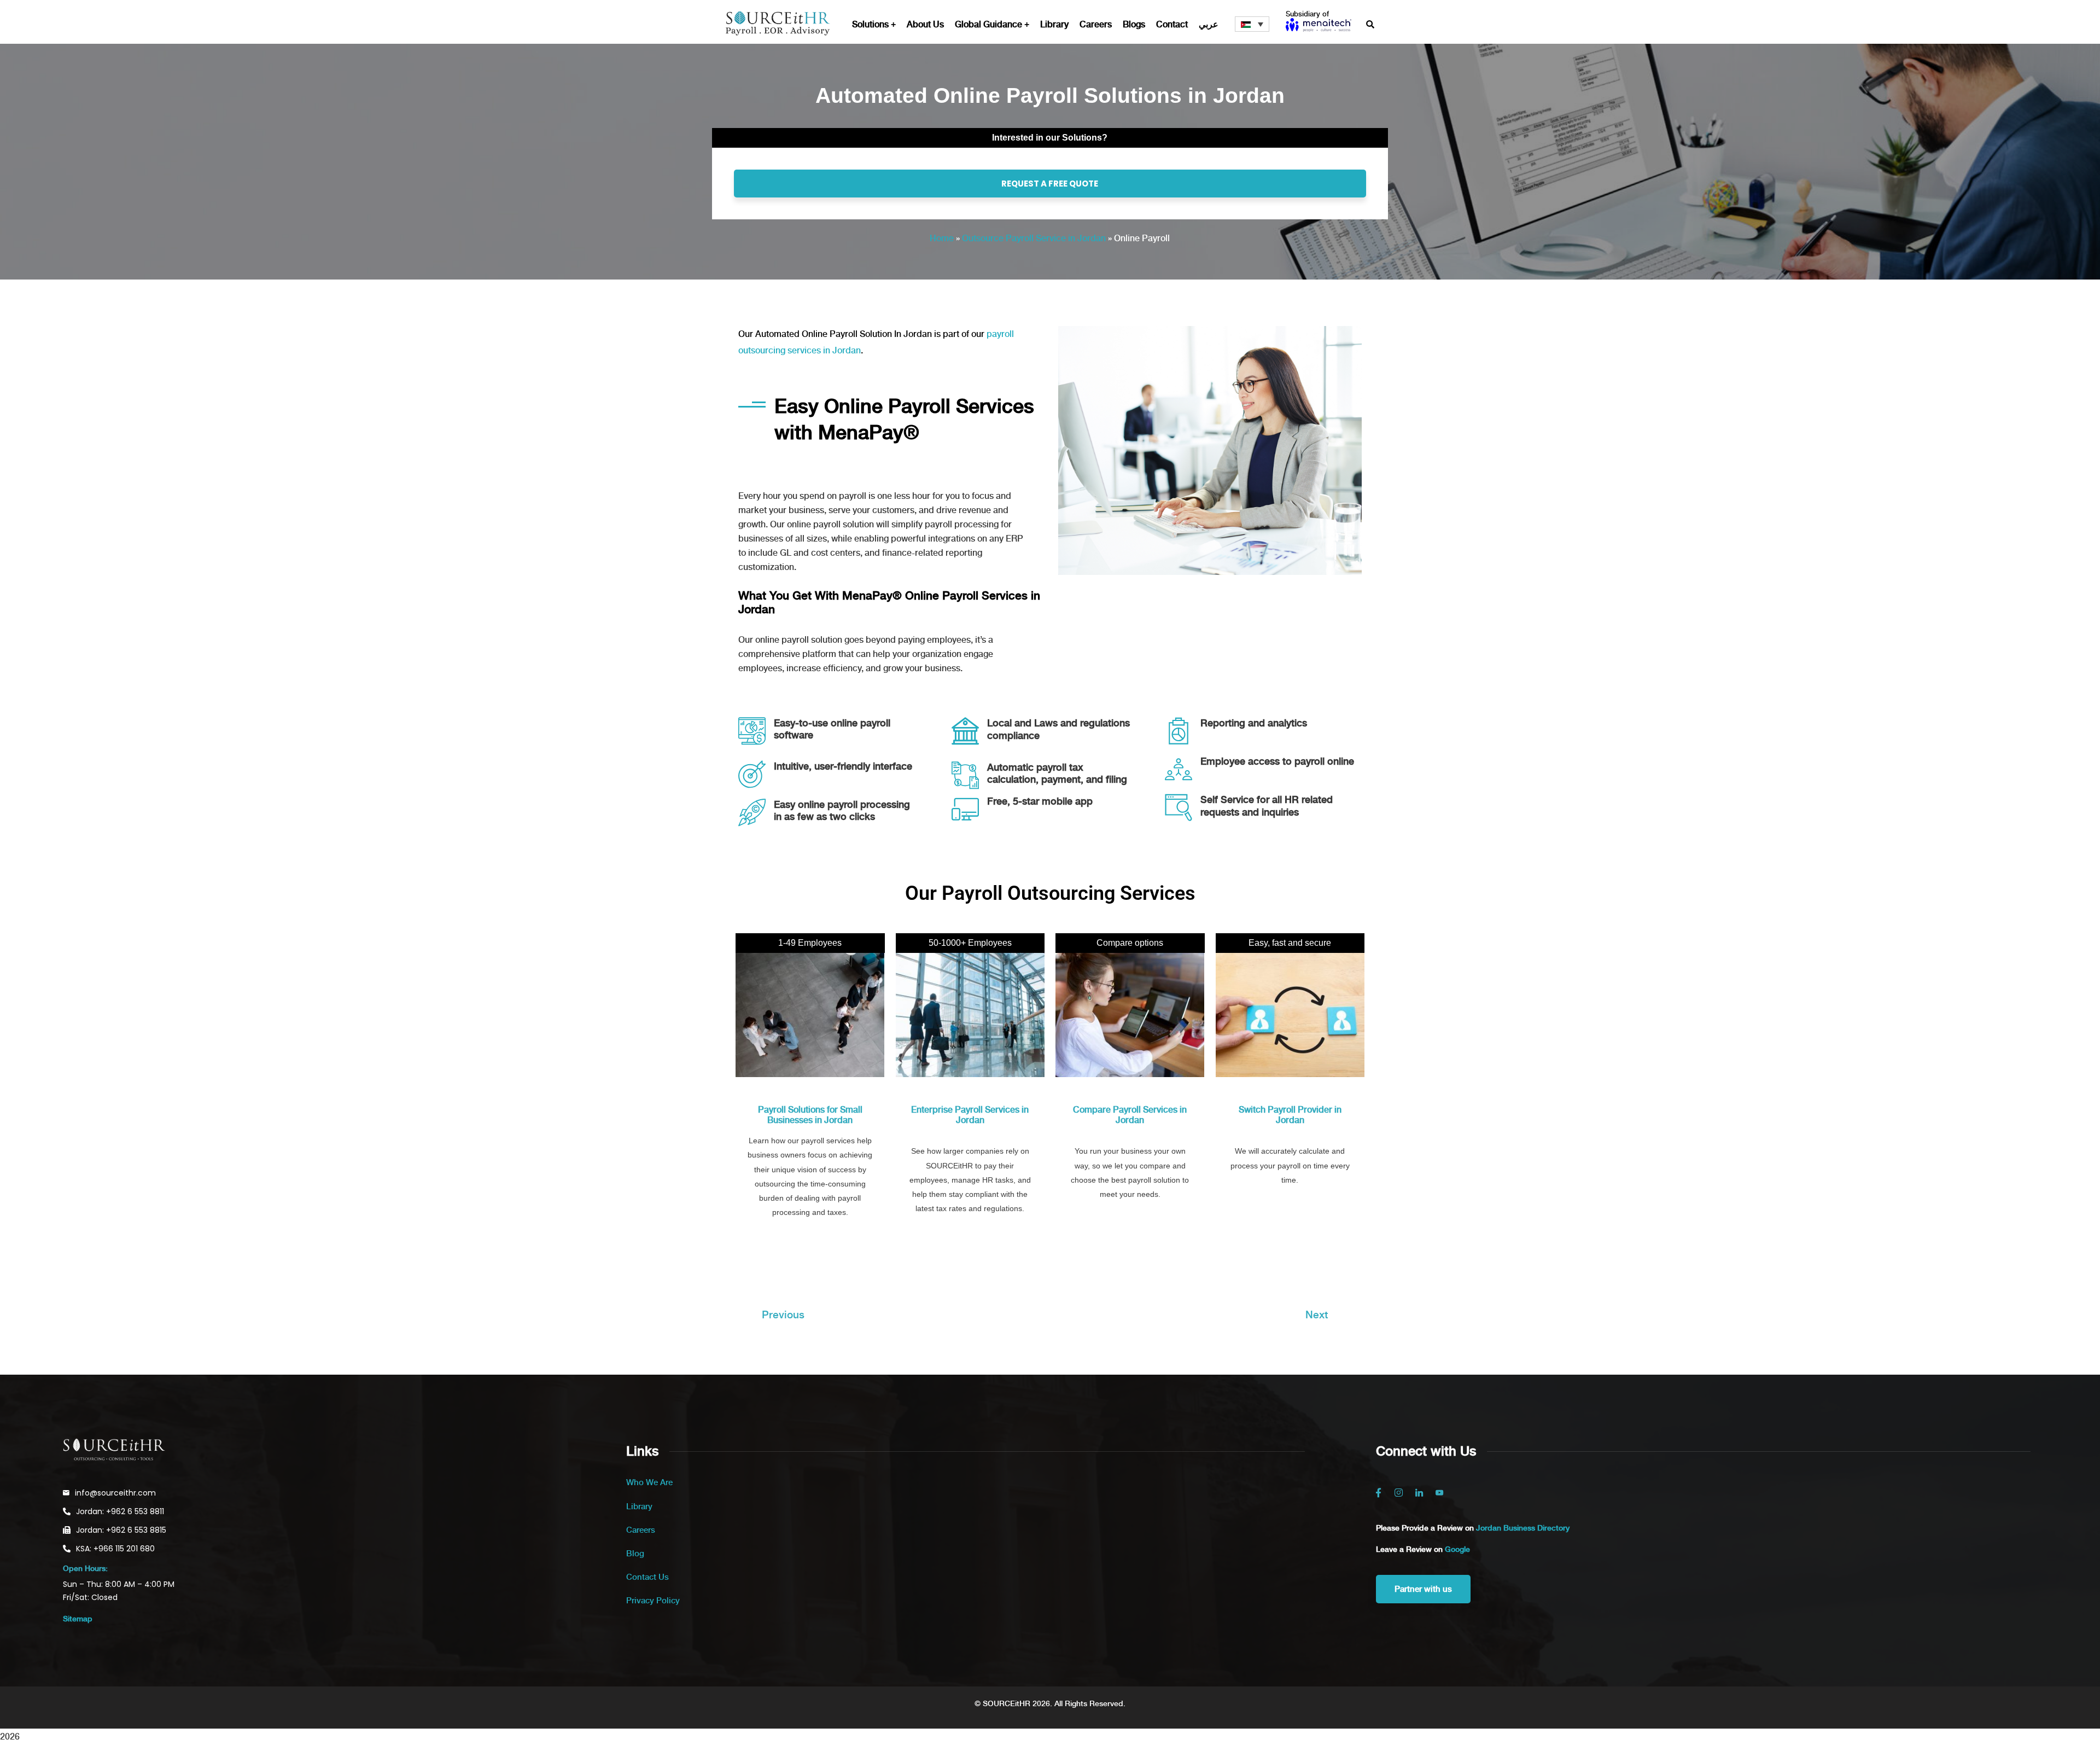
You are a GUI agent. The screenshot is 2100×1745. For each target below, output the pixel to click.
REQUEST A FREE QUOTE (1050, 184)
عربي (1209, 24)
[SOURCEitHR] (778, 25)
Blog (635, 1554)
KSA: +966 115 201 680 (115, 1549)
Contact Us (647, 1577)
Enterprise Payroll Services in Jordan (970, 1115)
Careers (641, 1530)
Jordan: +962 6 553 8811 (120, 1511)
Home (942, 238)
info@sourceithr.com (115, 1493)
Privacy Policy (653, 1601)
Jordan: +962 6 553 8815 (121, 1530)
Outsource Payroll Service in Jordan (1034, 238)
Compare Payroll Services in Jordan (1130, 1115)
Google (1457, 1549)
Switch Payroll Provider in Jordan (1290, 1115)
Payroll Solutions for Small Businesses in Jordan (810, 1115)
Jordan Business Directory (1523, 1528)
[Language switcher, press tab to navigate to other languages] (1252, 24)
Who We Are (649, 1482)
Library (639, 1506)
